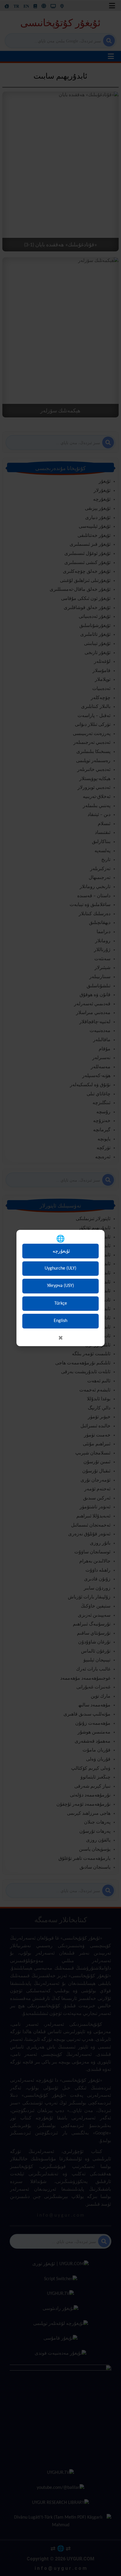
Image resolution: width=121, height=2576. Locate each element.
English (60, 1321)
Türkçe (61, 1303)
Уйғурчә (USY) (60, 1286)
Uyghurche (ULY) (60, 1268)
